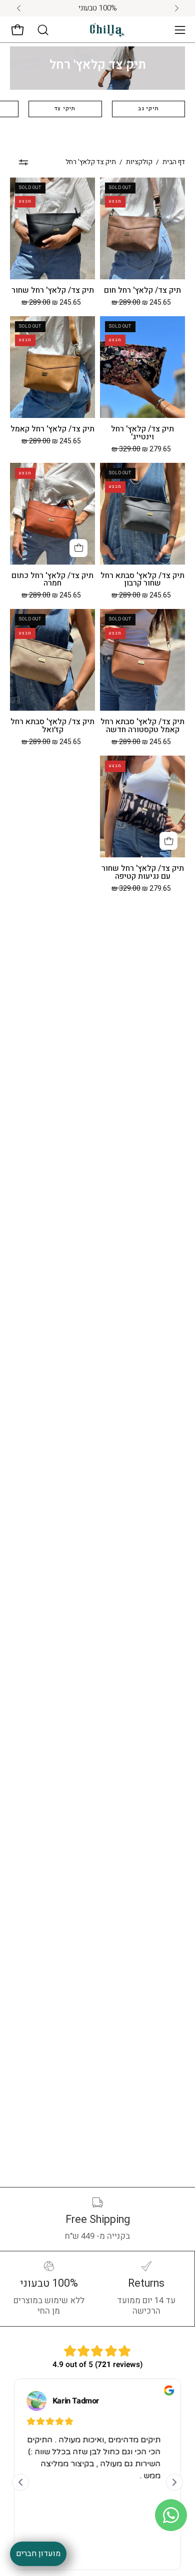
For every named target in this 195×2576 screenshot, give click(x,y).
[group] (97, 8)
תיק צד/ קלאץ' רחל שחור (53, 291)
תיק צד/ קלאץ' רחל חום (142, 291)
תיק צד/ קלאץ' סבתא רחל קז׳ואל (52, 726)
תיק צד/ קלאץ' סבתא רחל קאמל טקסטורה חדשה (142, 726)
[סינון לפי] (23, 162)
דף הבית (174, 162)
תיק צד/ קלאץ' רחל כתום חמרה (52, 580)
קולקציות (139, 162)
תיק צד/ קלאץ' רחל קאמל (52, 429)
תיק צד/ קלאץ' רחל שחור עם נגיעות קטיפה (143, 873)
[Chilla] (107, 30)
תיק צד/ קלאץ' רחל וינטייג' (142, 433)
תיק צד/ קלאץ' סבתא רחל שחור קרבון (142, 580)
